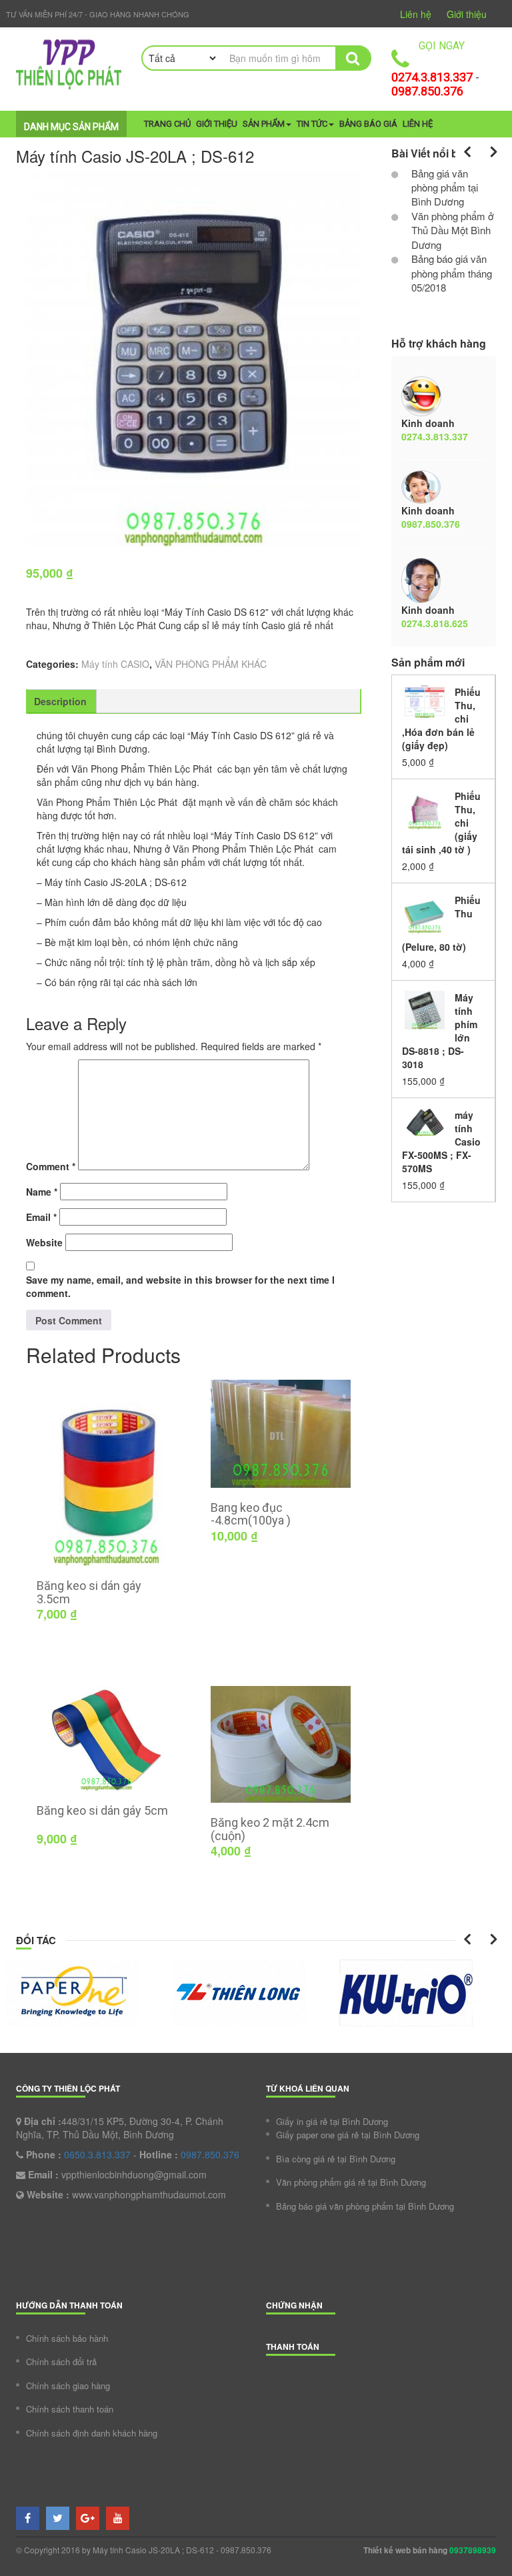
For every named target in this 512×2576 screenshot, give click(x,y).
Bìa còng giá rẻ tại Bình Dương (336, 2159)
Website (44, 1242)
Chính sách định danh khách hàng (92, 2433)
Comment (51, 1166)
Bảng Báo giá (368, 124)
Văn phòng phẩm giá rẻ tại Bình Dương (351, 2182)
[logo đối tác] (89, 1993)
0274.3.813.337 (432, 77)
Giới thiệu (467, 14)
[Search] (352, 58)
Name (42, 1192)
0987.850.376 (427, 91)
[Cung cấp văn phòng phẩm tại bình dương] (69, 64)
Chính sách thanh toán (70, 2409)
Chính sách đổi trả (61, 2362)
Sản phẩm (264, 124)
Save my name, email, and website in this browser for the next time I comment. (180, 1286)
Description (60, 701)
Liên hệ (416, 14)
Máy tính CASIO (115, 664)
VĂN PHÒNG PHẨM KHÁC (211, 664)
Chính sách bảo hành (67, 2338)
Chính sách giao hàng (68, 2386)
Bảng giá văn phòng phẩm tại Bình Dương (443, 187)
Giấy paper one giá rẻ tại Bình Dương (348, 2135)
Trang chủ (167, 124)
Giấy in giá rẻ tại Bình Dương (332, 2121)
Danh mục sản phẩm (71, 127)
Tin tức (312, 124)
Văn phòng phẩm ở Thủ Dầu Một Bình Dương (451, 230)
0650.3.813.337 (97, 2154)
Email (41, 1217)
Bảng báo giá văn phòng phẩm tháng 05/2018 (450, 273)
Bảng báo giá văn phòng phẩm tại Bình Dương (365, 2206)
